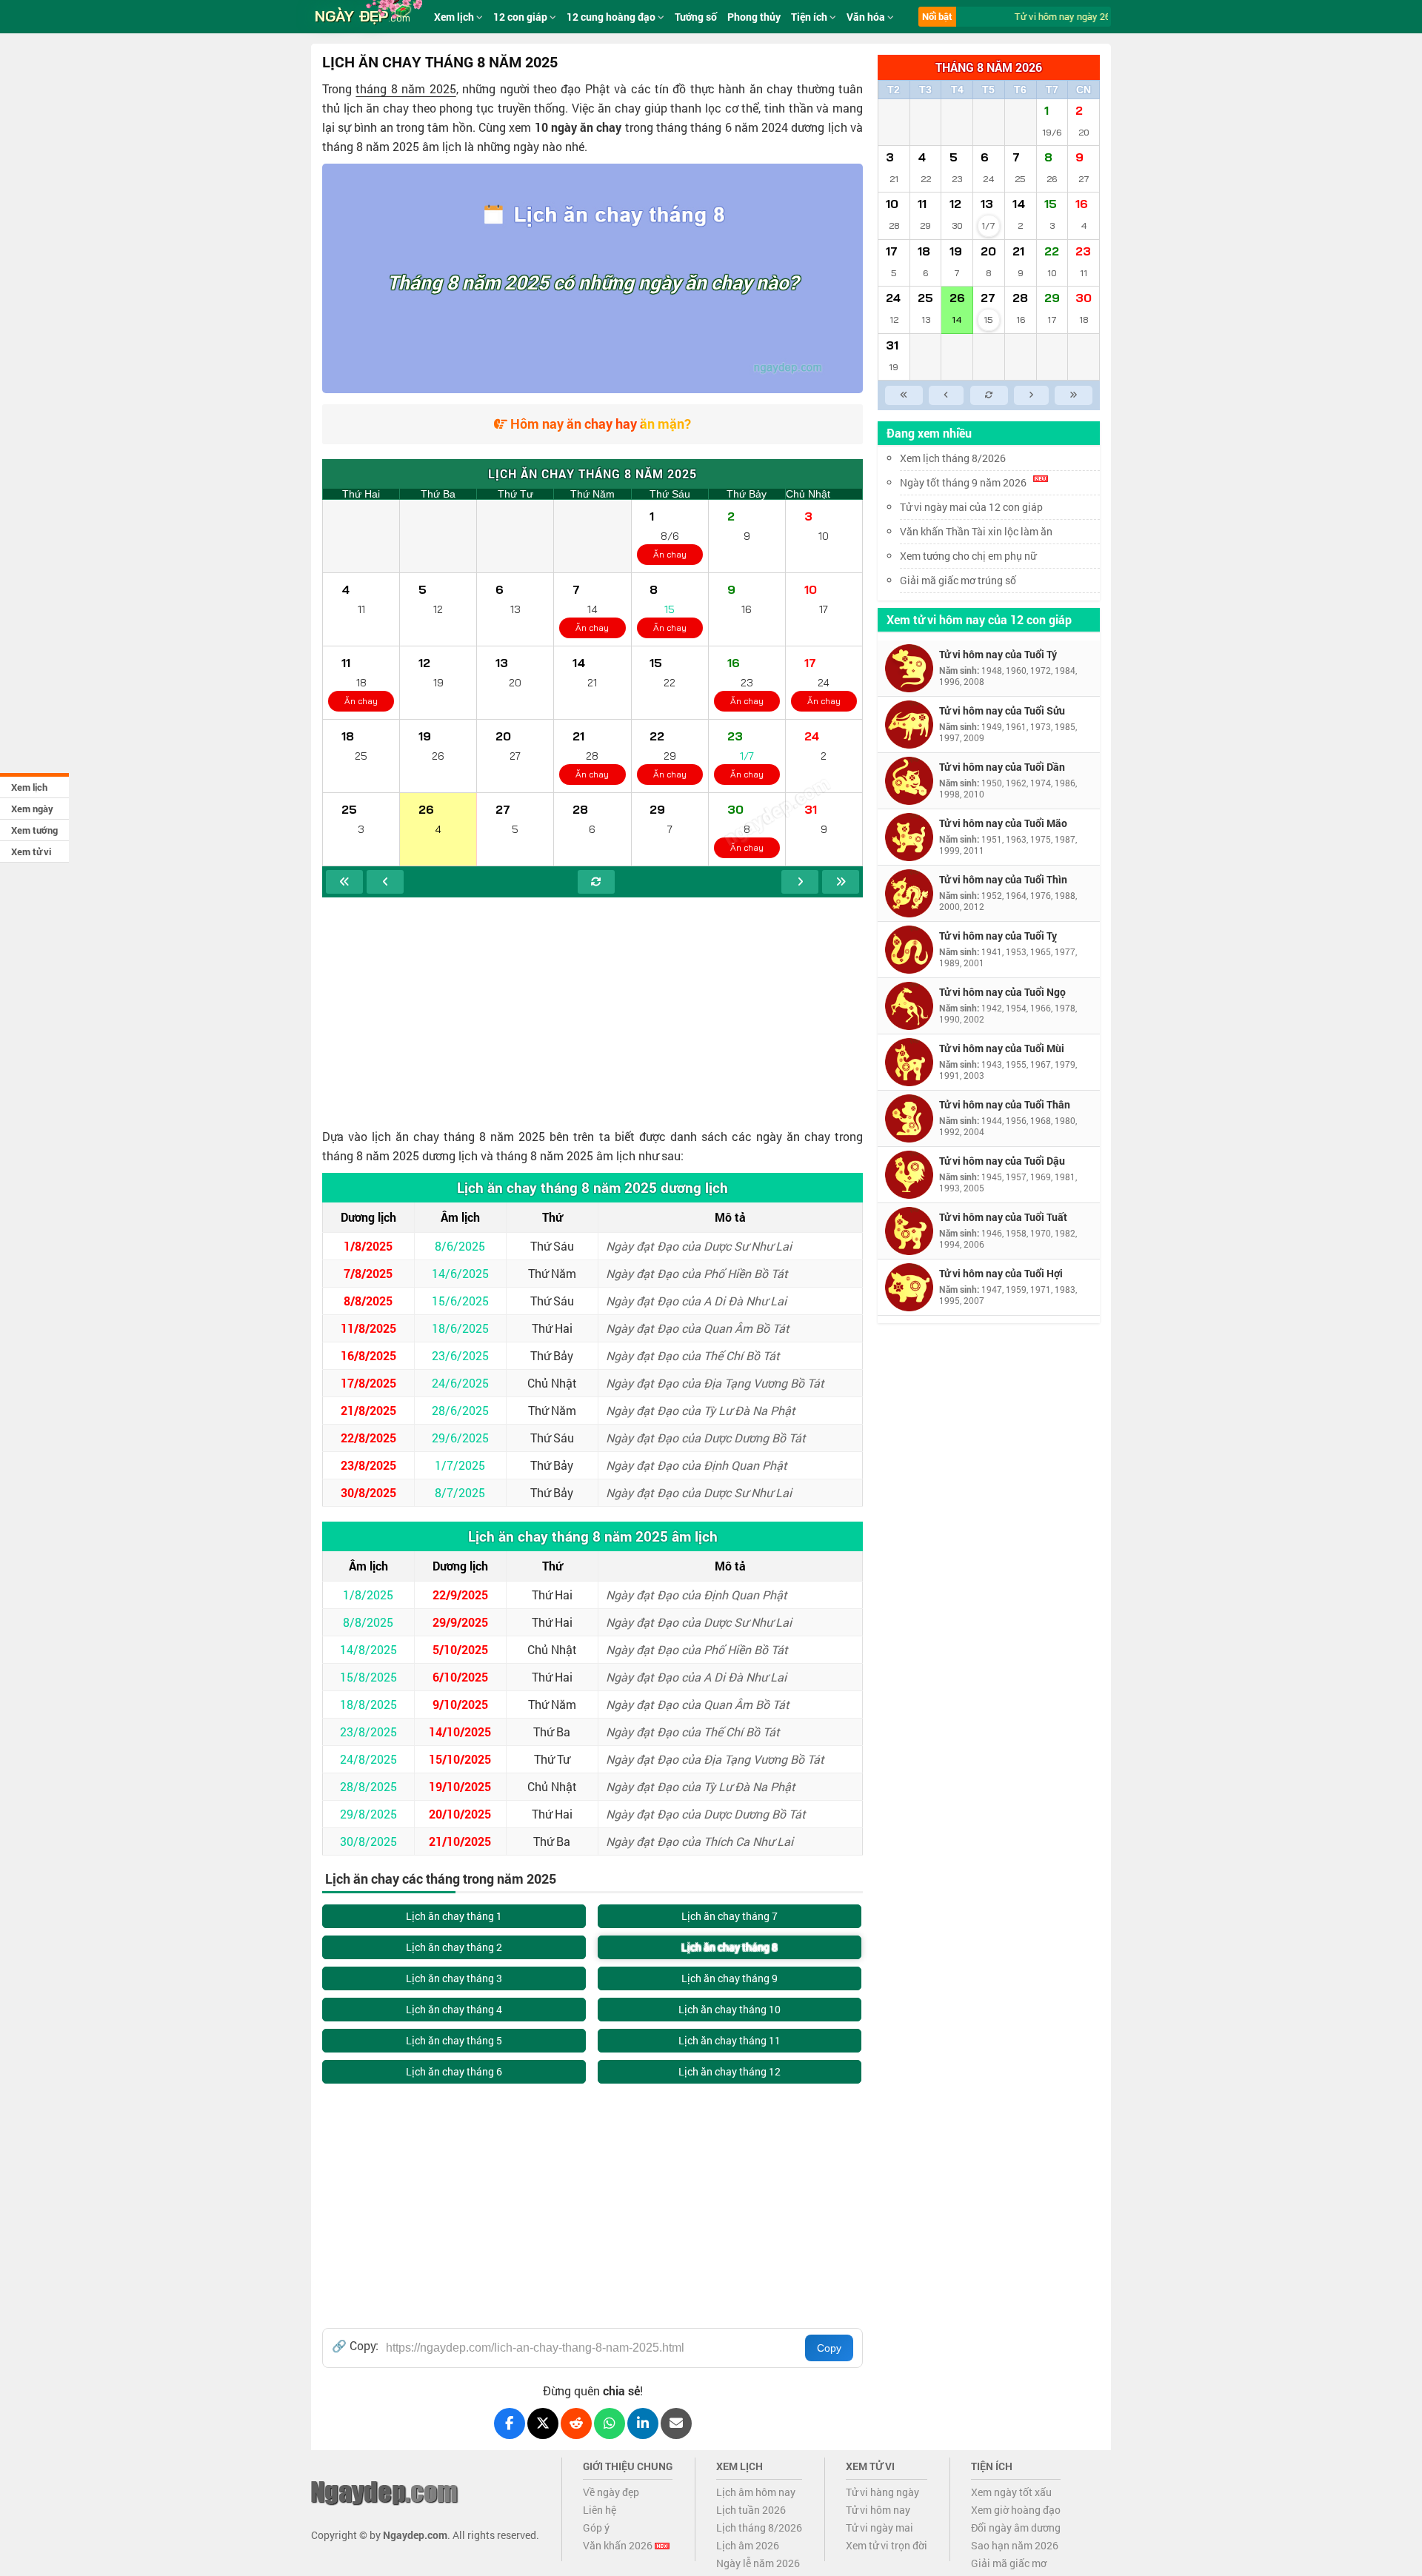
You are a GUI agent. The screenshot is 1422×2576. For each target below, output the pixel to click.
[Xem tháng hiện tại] (596, 882)
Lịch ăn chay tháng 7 (730, 1916)
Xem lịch (29, 787)
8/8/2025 (368, 1301)
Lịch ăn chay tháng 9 (730, 1978)
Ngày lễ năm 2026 (758, 2563)
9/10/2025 (460, 1704)
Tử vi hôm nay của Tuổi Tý (998, 654)
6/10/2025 (460, 1677)
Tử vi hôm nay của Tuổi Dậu (1002, 1161)
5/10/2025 (460, 1649)
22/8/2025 (368, 1438)
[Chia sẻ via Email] (676, 2423)
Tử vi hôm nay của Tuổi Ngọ (1002, 992)
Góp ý (596, 2528)
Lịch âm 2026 (748, 2545)
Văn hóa (867, 17)
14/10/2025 (460, 1732)
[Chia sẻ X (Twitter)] (543, 2423)
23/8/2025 (368, 1465)
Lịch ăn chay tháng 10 (730, 2009)
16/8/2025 (368, 1355)
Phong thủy (754, 17)
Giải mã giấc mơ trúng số (958, 580)
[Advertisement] (592, 1008)
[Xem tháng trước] (385, 882)
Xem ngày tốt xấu (1011, 2492)
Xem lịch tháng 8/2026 (953, 458)
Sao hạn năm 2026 (1015, 2545)
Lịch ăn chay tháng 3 (454, 1978)
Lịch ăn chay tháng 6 (454, 2071)
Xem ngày (32, 809)
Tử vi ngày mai (879, 2528)
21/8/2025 (368, 1410)
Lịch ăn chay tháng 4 (454, 2009)
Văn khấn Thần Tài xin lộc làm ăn (976, 531)
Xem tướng (34, 830)
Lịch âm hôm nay (756, 2492)
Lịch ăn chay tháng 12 (730, 2071)
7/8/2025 (368, 1273)
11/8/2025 (368, 1328)
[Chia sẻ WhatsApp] (610, 2423)
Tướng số (696, 17)
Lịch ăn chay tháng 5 (454, 2040)
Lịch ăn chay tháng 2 (454, 1947)
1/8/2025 (368, 1246)
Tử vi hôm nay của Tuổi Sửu (1002, 710)
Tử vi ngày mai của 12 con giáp (971, 507)
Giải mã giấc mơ (1009, 2563)
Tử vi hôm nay (878, 2510)
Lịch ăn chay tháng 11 (730, 2040)
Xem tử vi (31, 852)
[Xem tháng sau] (800, 882)
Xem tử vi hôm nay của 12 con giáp (979, 619)
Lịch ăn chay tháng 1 (454, 1916)
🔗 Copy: (355, 2346)
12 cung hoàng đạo (612, 17)
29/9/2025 (460, 1622)
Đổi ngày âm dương (1016, 2528)
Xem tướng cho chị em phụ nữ (968, 556)
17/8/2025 (368, 1383)
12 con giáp (521, 17)
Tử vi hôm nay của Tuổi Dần (1002, 767)
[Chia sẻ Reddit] (576, 2423)
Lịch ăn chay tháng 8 (730, 1947)
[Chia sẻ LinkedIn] (643, 2423)
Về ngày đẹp (611, 2492)
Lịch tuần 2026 (751, 2510)
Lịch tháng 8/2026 (759, 2528)
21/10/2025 (460, 1841)
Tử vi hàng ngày (882, 2492)
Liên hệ (600, 2510)
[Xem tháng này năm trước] (344, 882)
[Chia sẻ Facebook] (510, 2423)
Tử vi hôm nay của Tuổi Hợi (1001, 1273)
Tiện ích (810, 17)
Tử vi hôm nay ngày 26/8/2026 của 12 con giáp (1100, 16)
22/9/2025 (460, 1595)
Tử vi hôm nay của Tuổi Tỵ (998, 936)
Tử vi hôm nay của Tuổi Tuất (1003, 1217)
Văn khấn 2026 (619, 2545)
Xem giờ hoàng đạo (1016, 2510)
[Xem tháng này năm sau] (841, 882)
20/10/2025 (460, 1814)
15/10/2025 (460, 1759)
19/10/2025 (460, 1786)
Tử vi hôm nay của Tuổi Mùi (1002, 1048)
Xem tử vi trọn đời (887, 2545)
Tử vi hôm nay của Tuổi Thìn (1003, 879)
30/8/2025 (368, 1492)
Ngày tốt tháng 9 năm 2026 (963, 482)
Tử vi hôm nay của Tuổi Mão (1003, 823)
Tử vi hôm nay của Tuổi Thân (1005, 1104)
